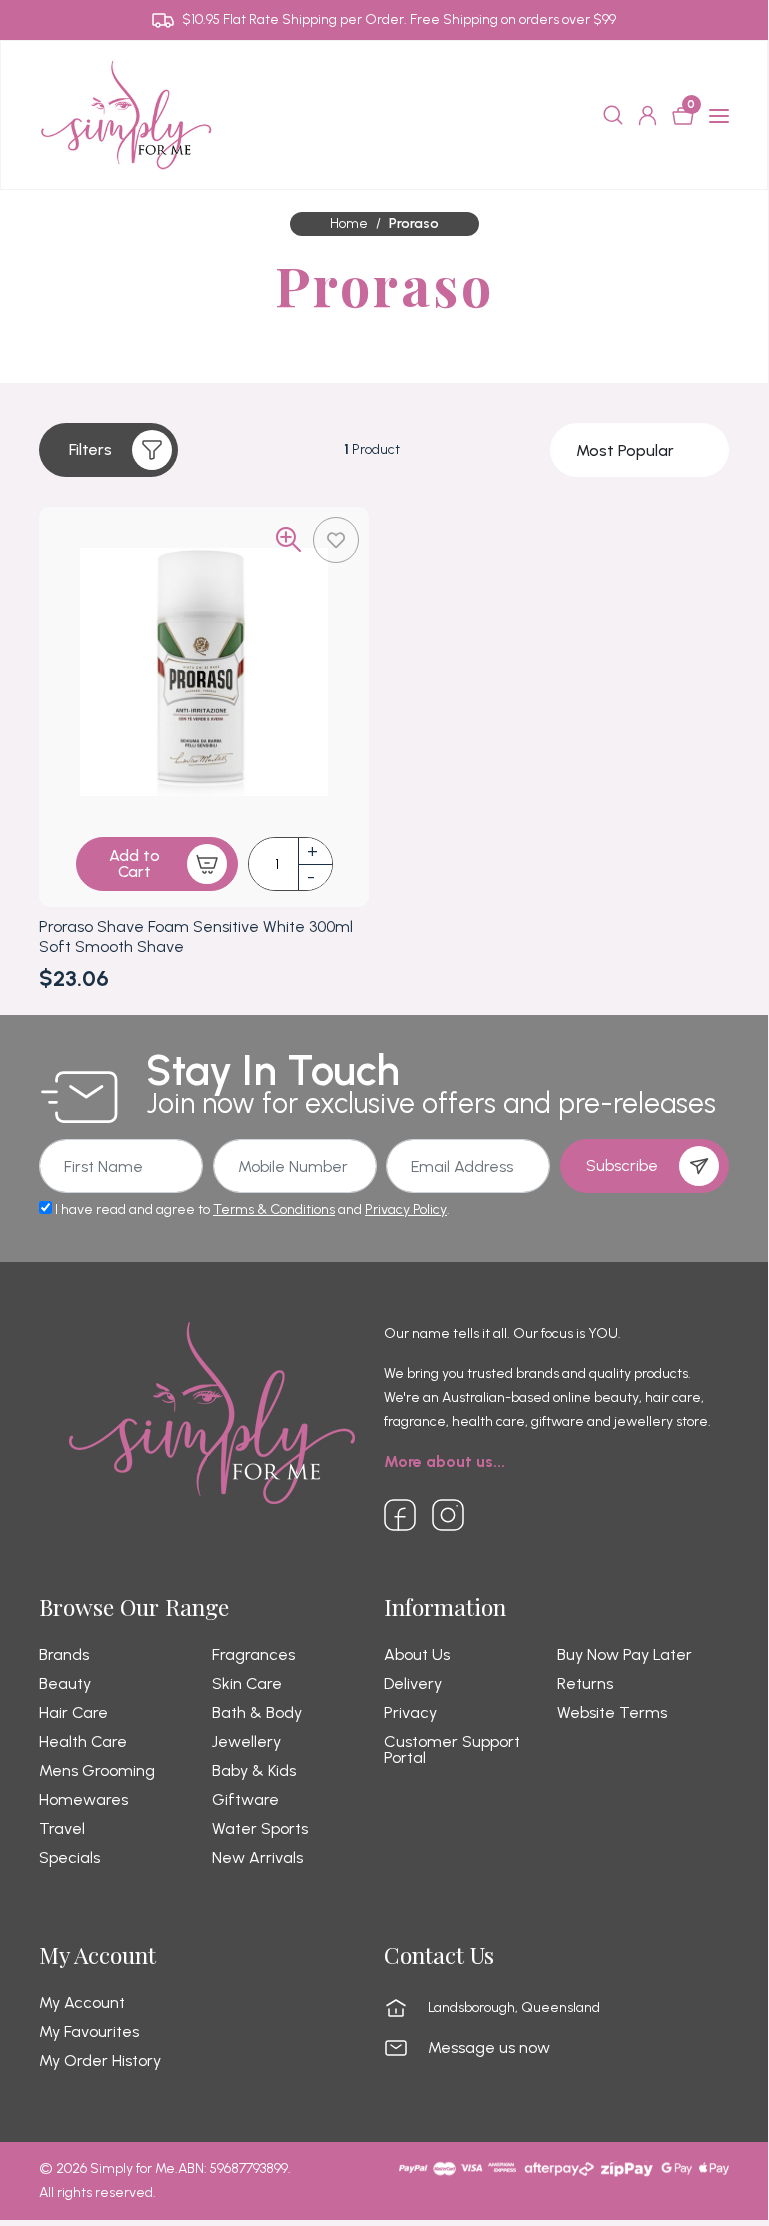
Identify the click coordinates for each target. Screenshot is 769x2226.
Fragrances (253, 1655)
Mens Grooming (97, 1771)
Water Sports (260, 1829)
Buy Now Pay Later (624, 1655)
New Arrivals (257, 1858)
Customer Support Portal (452, 1750)
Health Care (83, 1742)
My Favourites (89, 2032)
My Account (82, 2003)
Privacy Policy (406, 1209)
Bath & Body (257, 1713)
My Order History (100, 2061)
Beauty (65, 1684)
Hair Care (73, 1713)
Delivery (413, 1684)
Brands (64, 1655)
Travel (62, 1829)
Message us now (489, 2048)
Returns (585, 1684)
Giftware (245, 1800)
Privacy (410, 1713)
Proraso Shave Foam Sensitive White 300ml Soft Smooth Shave (196, 936)
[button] (108, 450)
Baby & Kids (254, 1771)
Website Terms (612, 1713)
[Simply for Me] (126, 114)
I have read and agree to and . (251, 1209)
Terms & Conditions (274, 1209)
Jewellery (246, 1742)
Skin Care (247, 1684)
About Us (417, 1655)
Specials (69, 1858)
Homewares (83, 1800)
